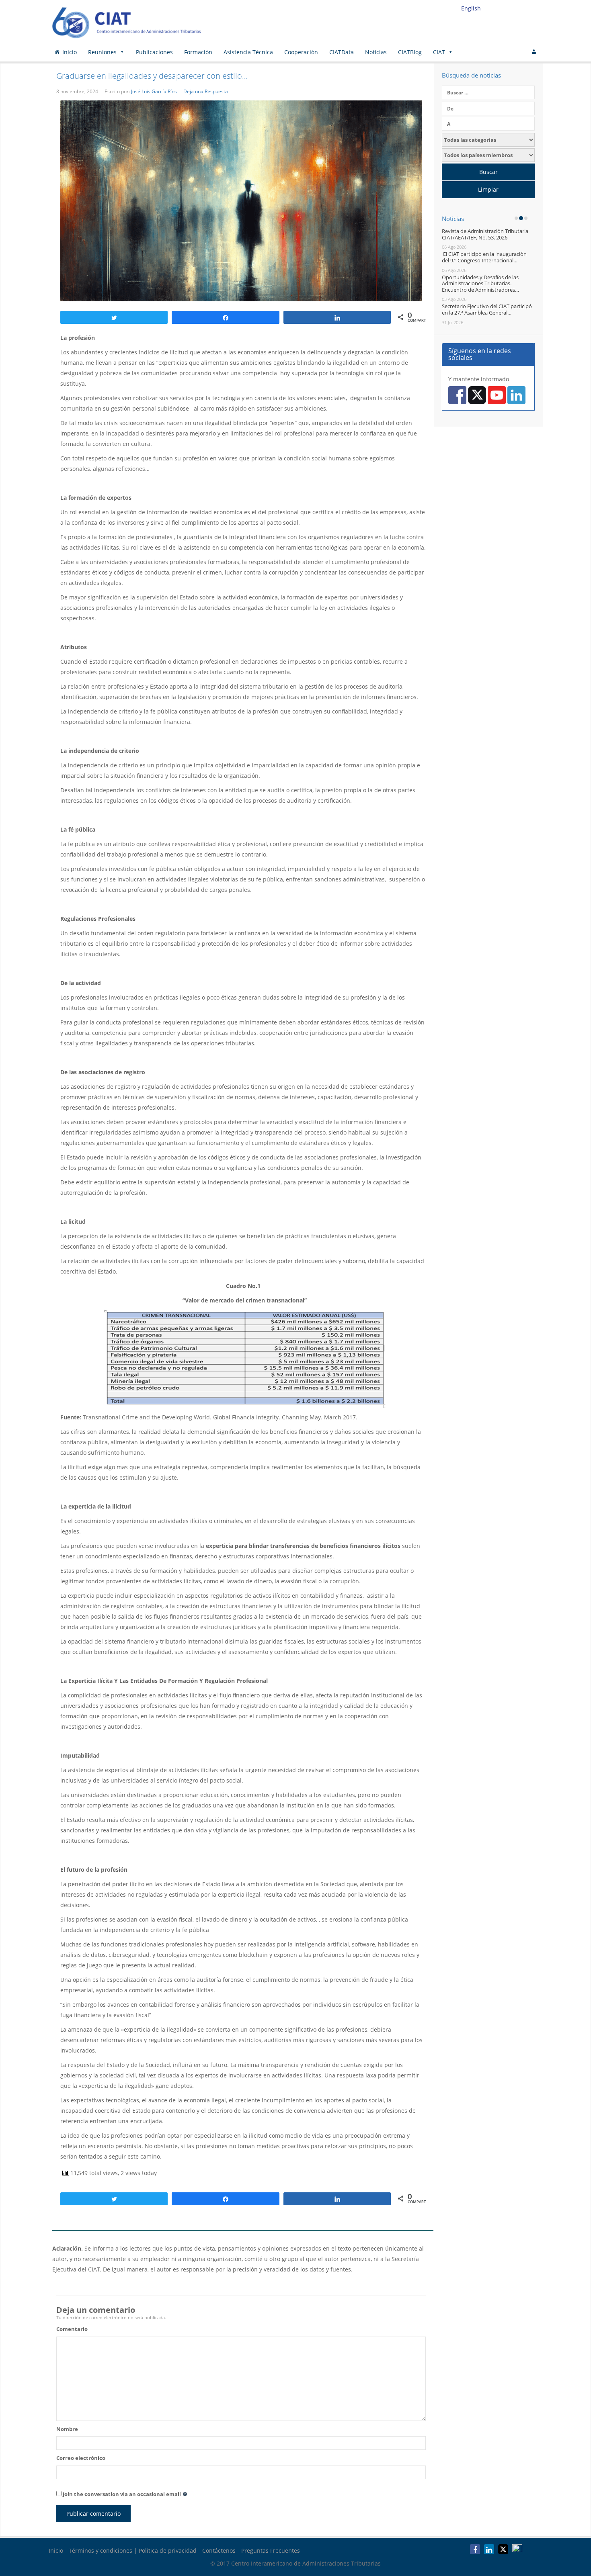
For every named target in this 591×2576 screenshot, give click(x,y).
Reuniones (102, 52)
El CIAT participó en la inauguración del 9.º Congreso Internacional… (484, 257)
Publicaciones (154, 52)
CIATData (342, 52)
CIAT (439, 52)
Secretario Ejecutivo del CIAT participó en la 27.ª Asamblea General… (487, 309)
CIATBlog (410, 52)
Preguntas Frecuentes (271, 2550)
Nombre (67, 2429)
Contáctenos (219, 2550)
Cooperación (301, 52)
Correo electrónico (81, 2458)
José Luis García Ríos (154, 91)
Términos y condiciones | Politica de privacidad (133, 2550)
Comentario (72, 2329)
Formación (198, 52)
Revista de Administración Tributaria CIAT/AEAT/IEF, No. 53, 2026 (485, 234)
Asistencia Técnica (248, 52)
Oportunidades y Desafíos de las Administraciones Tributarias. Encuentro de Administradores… (480, 283)
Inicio (70, 52)
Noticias (376, 52)
